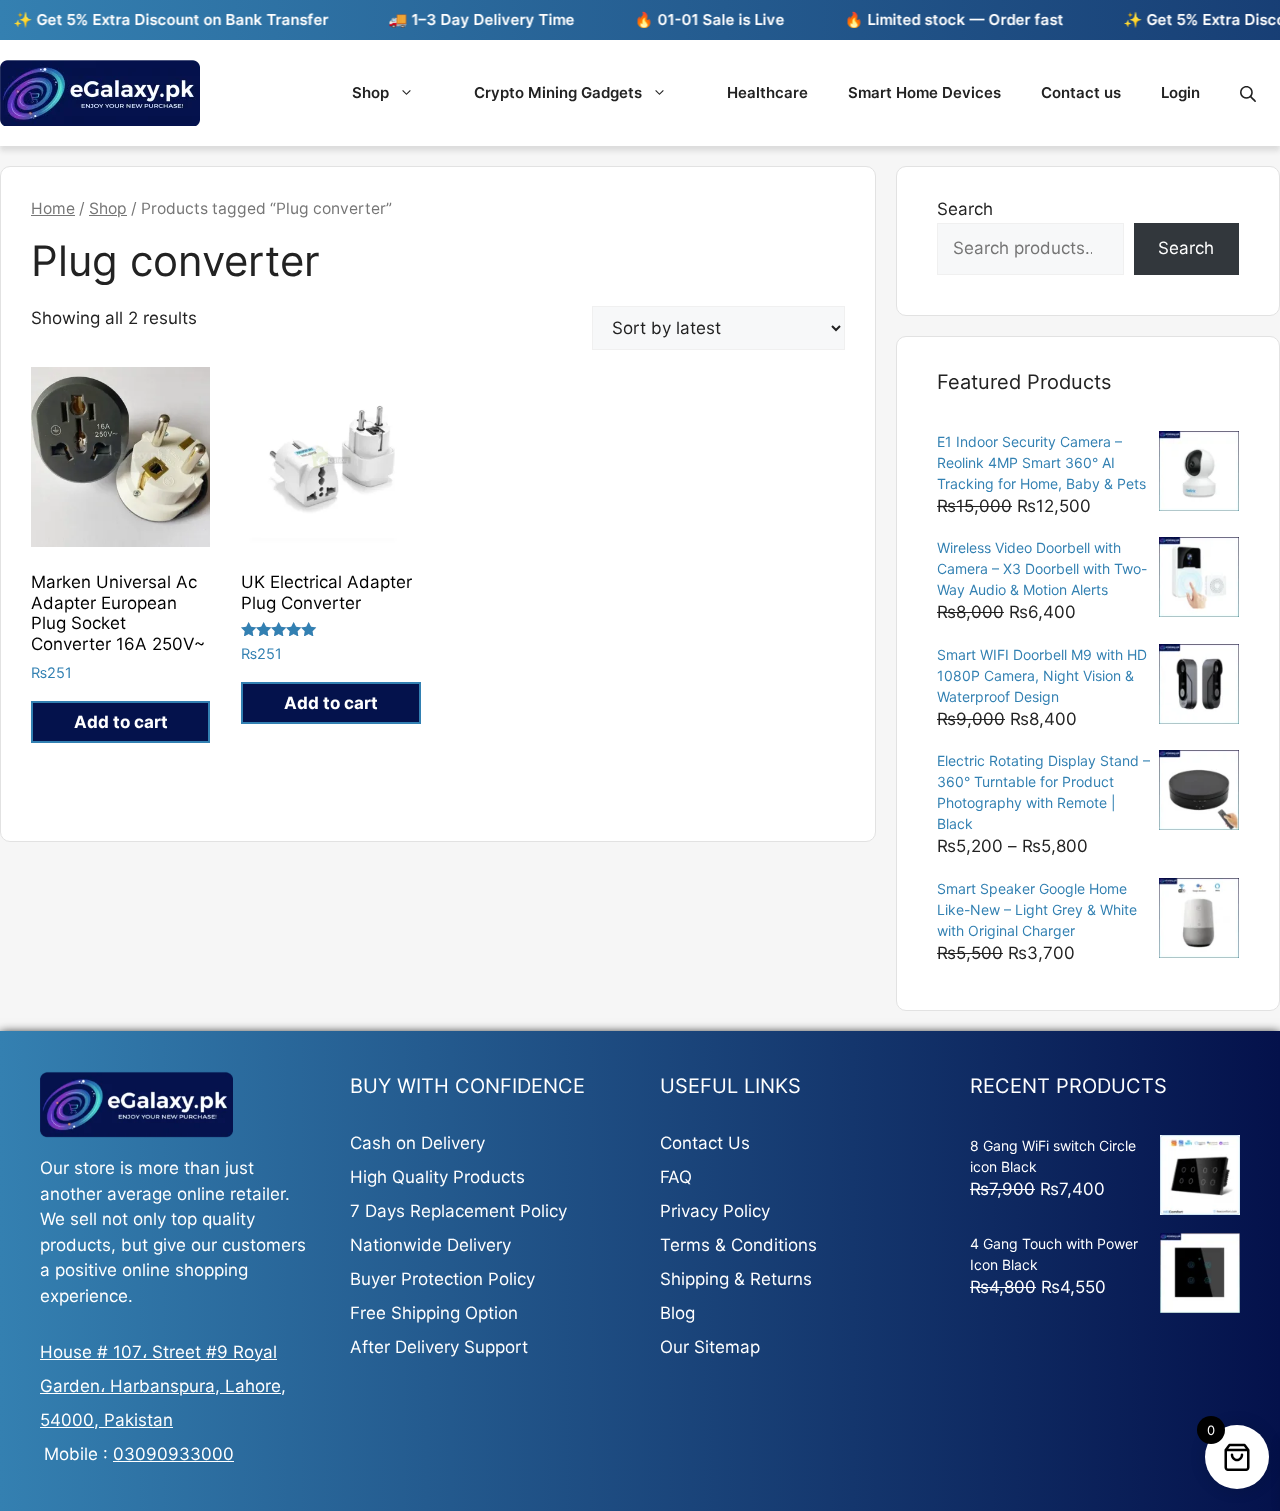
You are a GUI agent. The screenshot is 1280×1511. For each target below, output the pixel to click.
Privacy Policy (715, 1211)
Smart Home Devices (924, 92)
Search (965, 209)
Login (1180, 92)
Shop (370, 92)
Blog (677, 1313)
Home (53, 208)
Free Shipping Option (434, 1313)
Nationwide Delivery (430, 1245)
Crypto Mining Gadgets (558, 92)
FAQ (676, 1177)
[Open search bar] (1250, 93)
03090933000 (173, 1454)
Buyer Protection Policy (442, 1279)
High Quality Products (437, 1177)
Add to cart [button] (121, 722)
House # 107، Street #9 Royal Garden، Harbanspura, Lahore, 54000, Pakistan (163, 1386)
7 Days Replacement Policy (458, 1211)
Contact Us (705, 1143)
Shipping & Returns (736, 1279)
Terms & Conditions (738, 1245)
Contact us (1081, 92)
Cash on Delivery (417, 1143)
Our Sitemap (710, 1347)
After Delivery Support (439, 1347)
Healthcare (767, 92)
